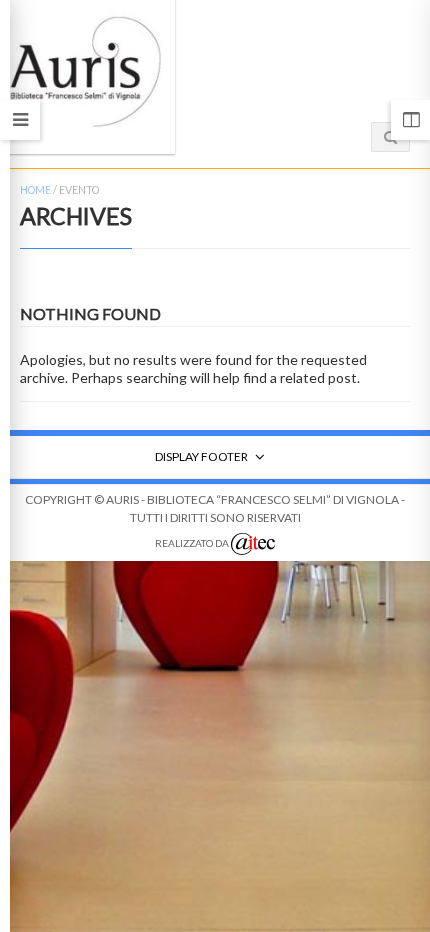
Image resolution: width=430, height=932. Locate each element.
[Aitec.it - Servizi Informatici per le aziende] (253, 544)
